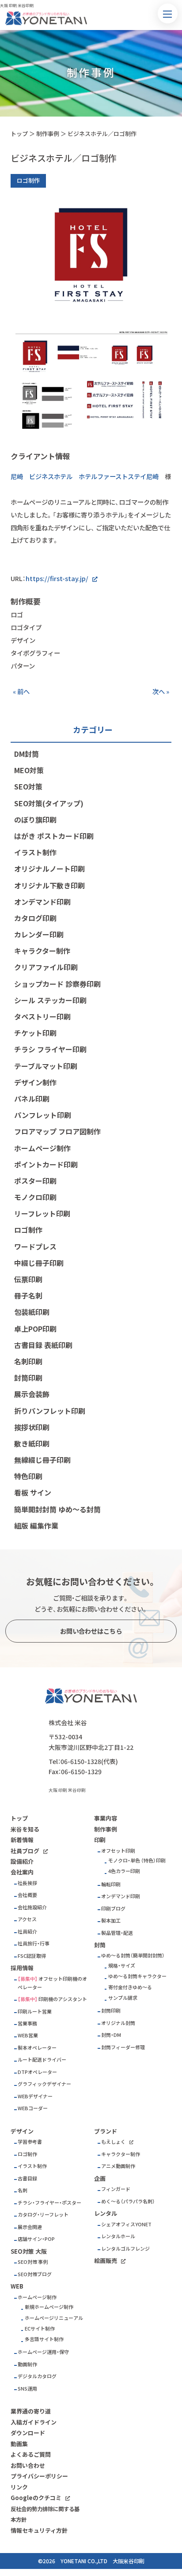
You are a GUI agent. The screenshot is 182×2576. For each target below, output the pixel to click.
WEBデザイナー (35, 2096)
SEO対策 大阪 (29, 2251)
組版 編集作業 (36, 1526)
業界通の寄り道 (31, 2411)
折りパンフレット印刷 (50, 1411)
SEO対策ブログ (35, 2274)
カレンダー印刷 (39, 934)
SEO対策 (28, 786)
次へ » (161, 691)
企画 (100, 2178)
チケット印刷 (35, 1033)
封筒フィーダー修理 (123, 2047)
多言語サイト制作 (44, 2339)
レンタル (106, 2213)
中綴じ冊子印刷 (39, 1263)
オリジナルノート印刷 (49, 869)
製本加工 (111, 1921)
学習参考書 (30, 2142)
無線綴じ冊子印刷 (42, 1460)
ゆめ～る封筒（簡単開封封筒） (133, 1955)
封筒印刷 (28, 1378)
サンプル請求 (123, 1998)
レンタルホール (118, 2236)
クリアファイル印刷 (46, 967)
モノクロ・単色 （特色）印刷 (137, 1860)
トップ (19, 134)
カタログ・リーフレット (43, 2215)
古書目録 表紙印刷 (43, 1345)
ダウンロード (28, 2433)
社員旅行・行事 (34, 1943)
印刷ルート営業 (35, 2011)
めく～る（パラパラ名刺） (128, 2201)
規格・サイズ (122, 1966)
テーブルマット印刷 (46, 1066)
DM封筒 (27, 754)
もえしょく (113, 2142)
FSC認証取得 (32, 1956)
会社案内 (22, 1872)
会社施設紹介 (32, 1907)
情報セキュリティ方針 (39, 2530)
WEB (17, 2286)
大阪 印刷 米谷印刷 (67, 1790)
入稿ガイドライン (34, 2422)
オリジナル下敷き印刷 (49, 885)
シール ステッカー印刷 (50, 1000)
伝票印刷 (28, 1279)
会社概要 (27, 1895)
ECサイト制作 (40, 2329)
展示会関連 (30, 2227)
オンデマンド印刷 (42, 902)
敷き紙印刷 (32, 1443)
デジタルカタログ (37, 2376)
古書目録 (27, 2178)
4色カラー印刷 (124, 1871)
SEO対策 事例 (33, 2262)
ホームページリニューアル (54, 2318)
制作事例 (48, 134)
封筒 (100, 1945)
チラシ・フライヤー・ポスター (49, 2203)
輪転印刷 (111, 1884)
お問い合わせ (28, 2465)
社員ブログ (25, 1851)
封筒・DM (111, 2035)
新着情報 (22, 1840)
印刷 (100, 1840)
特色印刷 (28, 1476)
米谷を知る (25, 1829)
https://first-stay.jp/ (57, 578)
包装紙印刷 (32, 1312)
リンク (19, 2487)
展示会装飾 (32, 1394)
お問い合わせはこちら (91, 1631)
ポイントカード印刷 (46, 1164)
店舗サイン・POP (36, 2239)
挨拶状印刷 (32, 1427)
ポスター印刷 (35, 1181)
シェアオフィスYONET (126, 2224)
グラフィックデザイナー (44, 2084)
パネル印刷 (32, 1099)
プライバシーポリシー (39, 2476)
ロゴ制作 (28, 1230)
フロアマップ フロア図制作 (57, 1131)
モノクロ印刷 (35, 1197)
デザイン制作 (35, 1082)
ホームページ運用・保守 (43, 2352)
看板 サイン (33, 1492)
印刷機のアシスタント (63, 1999)
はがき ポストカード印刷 (54, 836)
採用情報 (22, 1968)
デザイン (22, 2131)
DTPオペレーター (37, 2072)
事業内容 (106, 1818)
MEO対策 (29, 770)
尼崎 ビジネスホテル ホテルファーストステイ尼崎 (85, 476)
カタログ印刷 (35, 918)
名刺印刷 (28, 1361)
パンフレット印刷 (43, 1115)
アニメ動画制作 (118, 2166)
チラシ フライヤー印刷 (50, 1049)
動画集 (19, 2444)
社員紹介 (27, 1932)
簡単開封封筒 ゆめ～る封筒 (57, 1509)
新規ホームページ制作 (49, 2307)
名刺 (23, 2190)
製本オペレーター (37, 2048)
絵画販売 (106, 2261)
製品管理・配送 (117, 1933)
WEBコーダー (33, 2108)
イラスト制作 (35, 852)
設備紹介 (22, 1861)
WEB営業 (28, 2035)
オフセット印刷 (118, 1851)
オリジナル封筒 (118, 2023)
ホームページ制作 (42, 1148)
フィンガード (116, 2189)
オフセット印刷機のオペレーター (52, 1983)
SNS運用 (27, 2389)
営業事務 (27, 2023)
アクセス (27, 1919)
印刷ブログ (113, 1909)
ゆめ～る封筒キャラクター (137, 1976)
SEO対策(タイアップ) (49, 803)
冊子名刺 (28, 1296)
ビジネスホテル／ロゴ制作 (102, 134)
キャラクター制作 (42, 951)
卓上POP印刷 (35, 1329)
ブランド (106, 2131)
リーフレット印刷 (42, 1213)
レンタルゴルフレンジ (125, 2249)
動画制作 (27, 2364)
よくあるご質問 (31, 2454)
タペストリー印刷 (42, 1016)
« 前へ (21, 691)
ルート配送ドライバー (42, 2060)
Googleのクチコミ (36, 2498)
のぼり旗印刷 (35, 820)
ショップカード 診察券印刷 (57, 984)
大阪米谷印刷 (129, 2561)
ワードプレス (35, 1246)
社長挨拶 (27, 1883)
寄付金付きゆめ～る (130, 1987)
